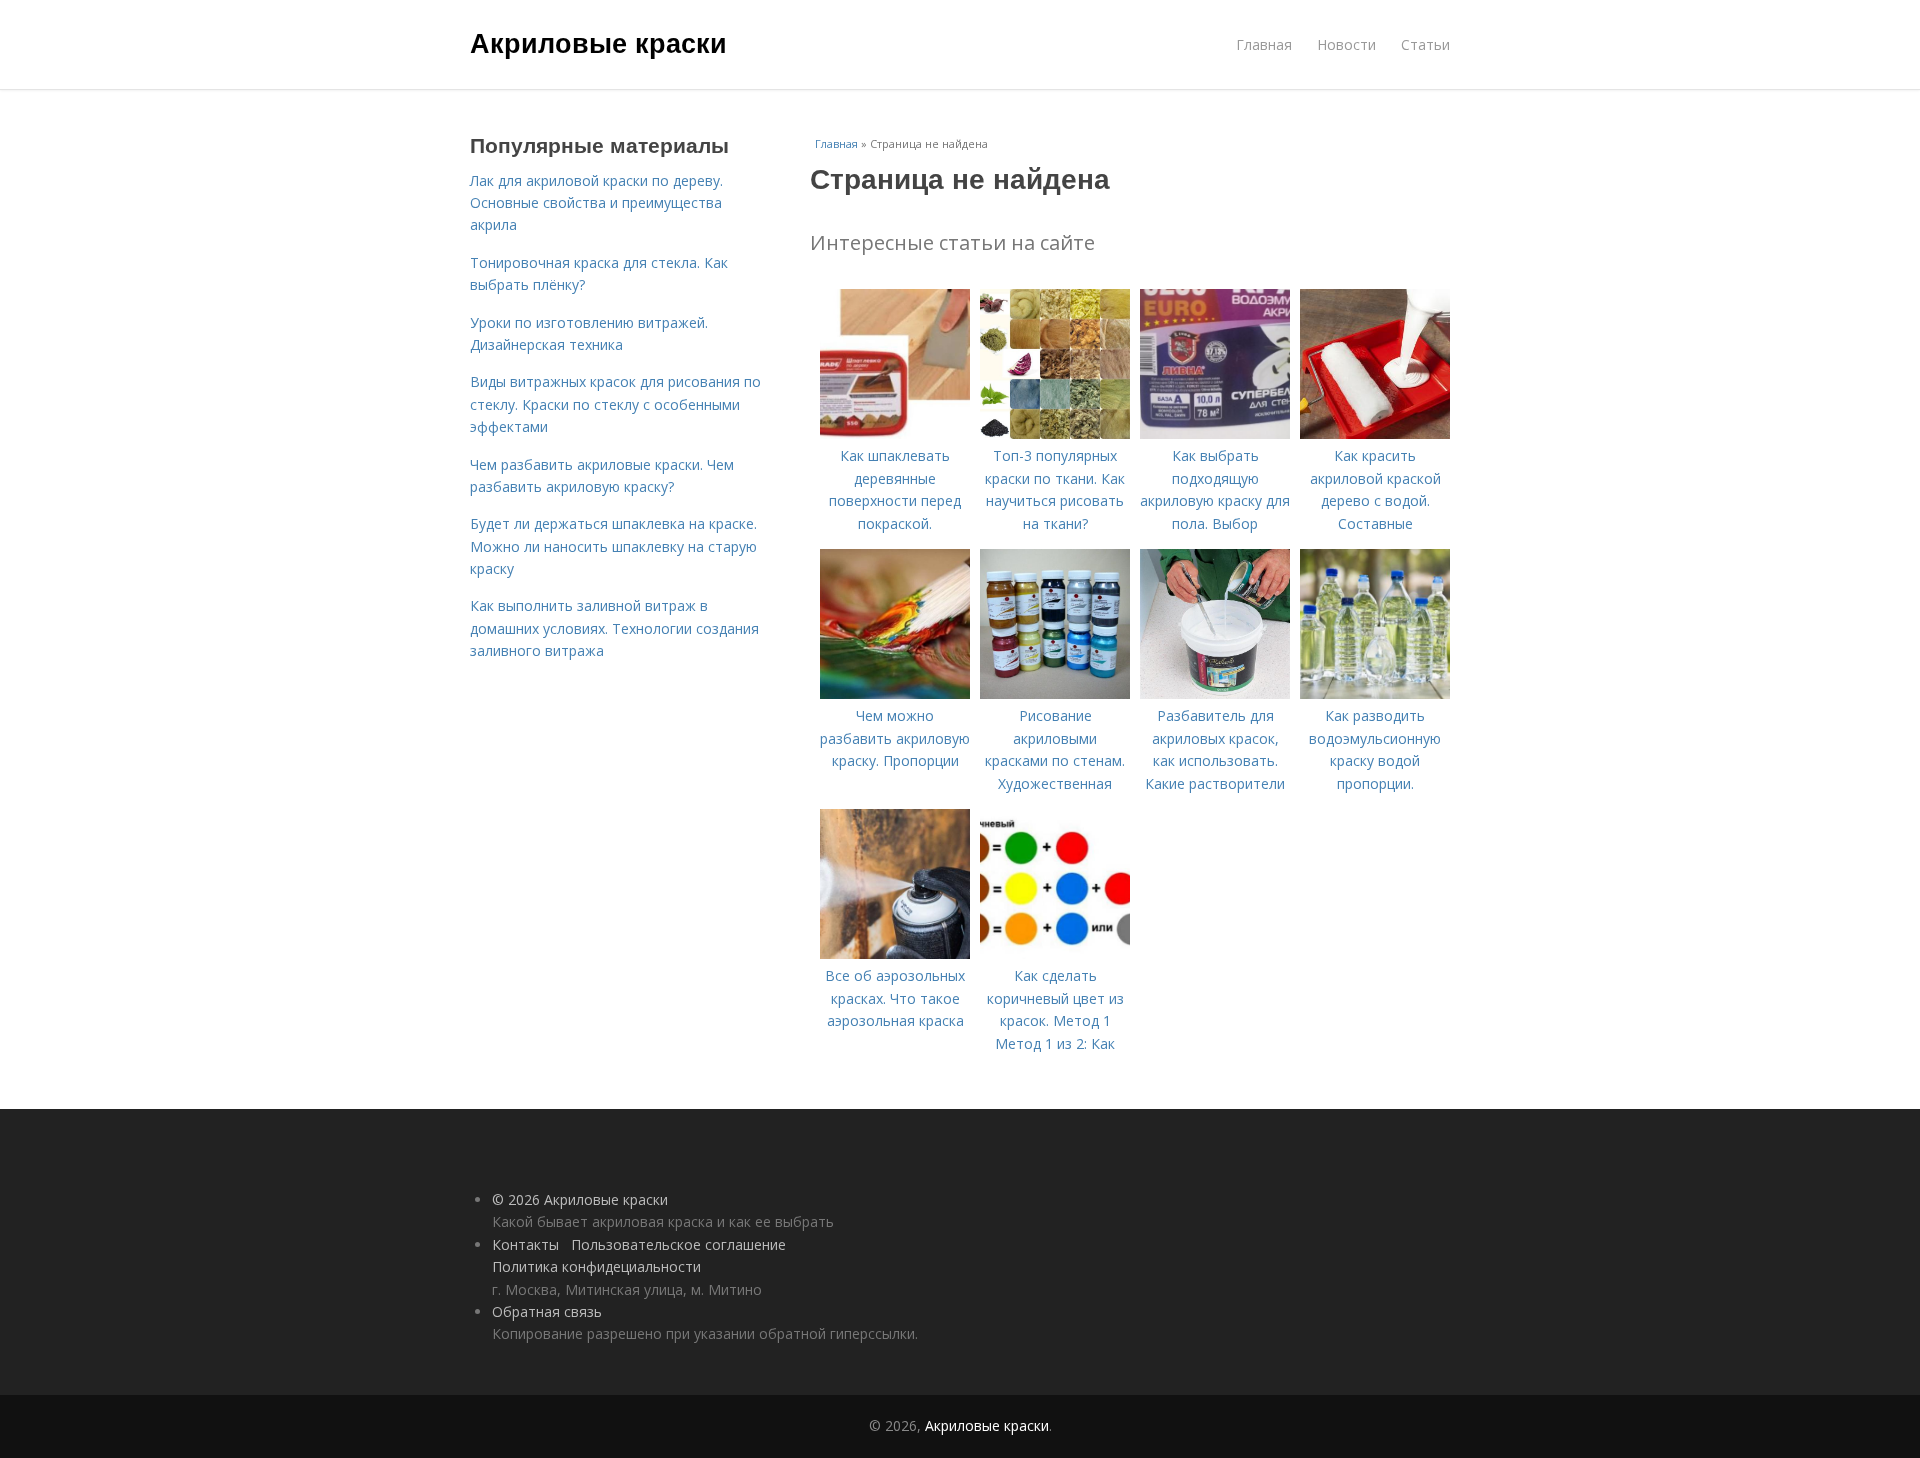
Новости (1346, 44)
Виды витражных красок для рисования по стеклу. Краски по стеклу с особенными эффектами (615, 404)
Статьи (1425, 44)
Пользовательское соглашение (678, 1244)
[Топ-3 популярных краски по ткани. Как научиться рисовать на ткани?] (1055, 433)
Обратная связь (547, 1311)
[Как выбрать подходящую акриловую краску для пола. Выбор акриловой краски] (1215, 433)
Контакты (525, 1244)
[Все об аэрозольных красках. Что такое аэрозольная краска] (895, 953)
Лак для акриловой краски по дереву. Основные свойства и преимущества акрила (596, 203)
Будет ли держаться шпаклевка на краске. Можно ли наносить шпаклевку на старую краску (613, 546)
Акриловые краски (598, 42)
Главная (1264, 44)
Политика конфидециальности (596, 1266)
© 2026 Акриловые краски (580, 1199)
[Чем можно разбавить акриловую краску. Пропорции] (895, 693)
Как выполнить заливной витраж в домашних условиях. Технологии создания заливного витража (614, 628)
